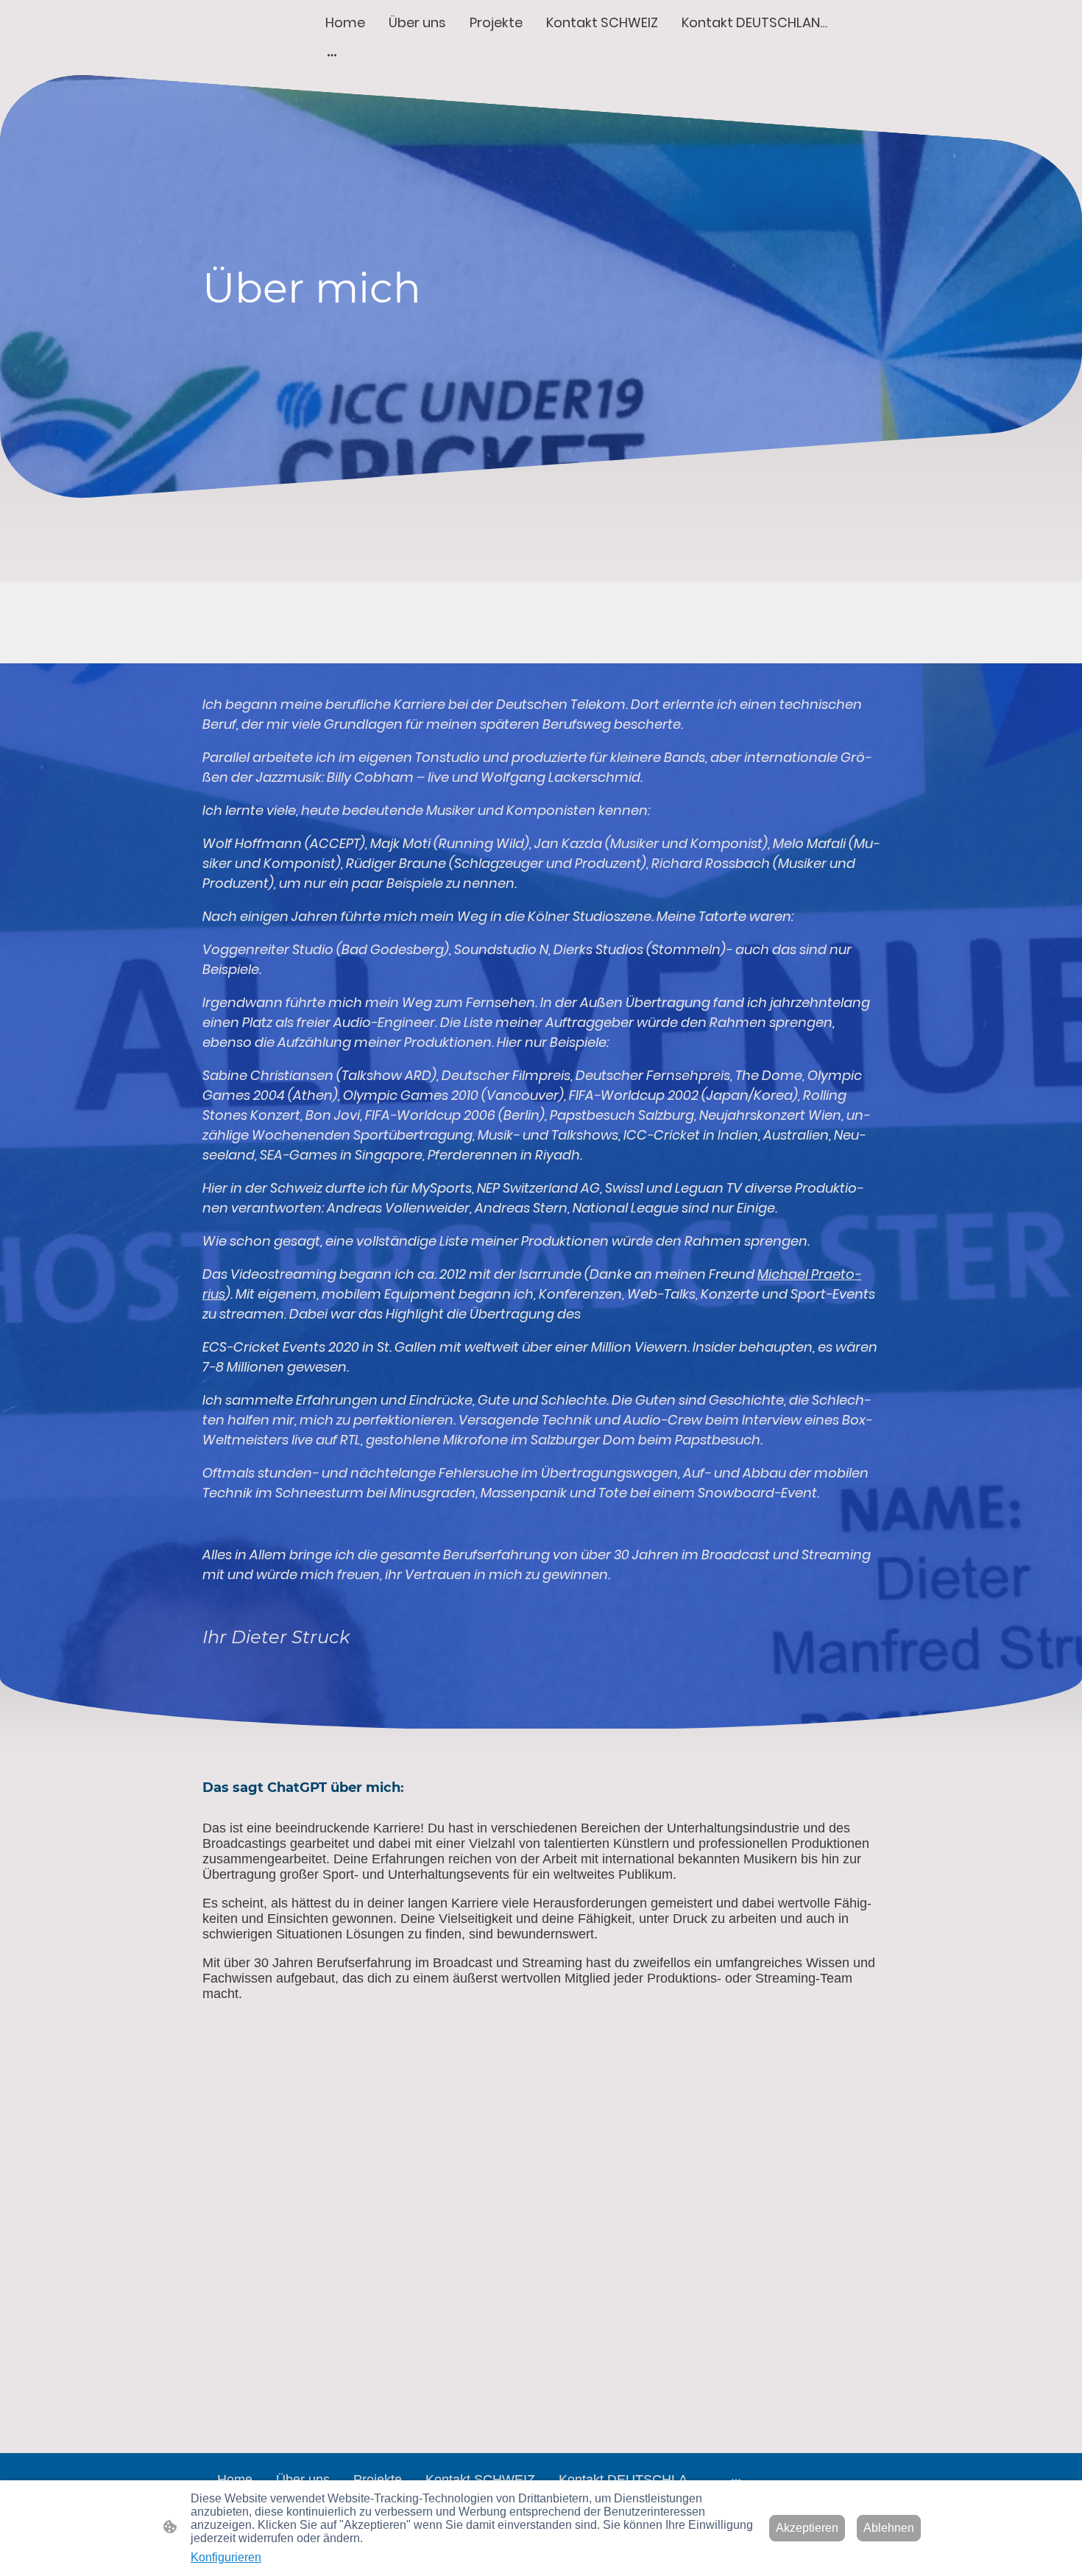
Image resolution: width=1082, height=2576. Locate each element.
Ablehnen (889, 2528)
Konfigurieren (226, 2557)
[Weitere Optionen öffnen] (332, 55)
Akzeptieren (807, 2528)
